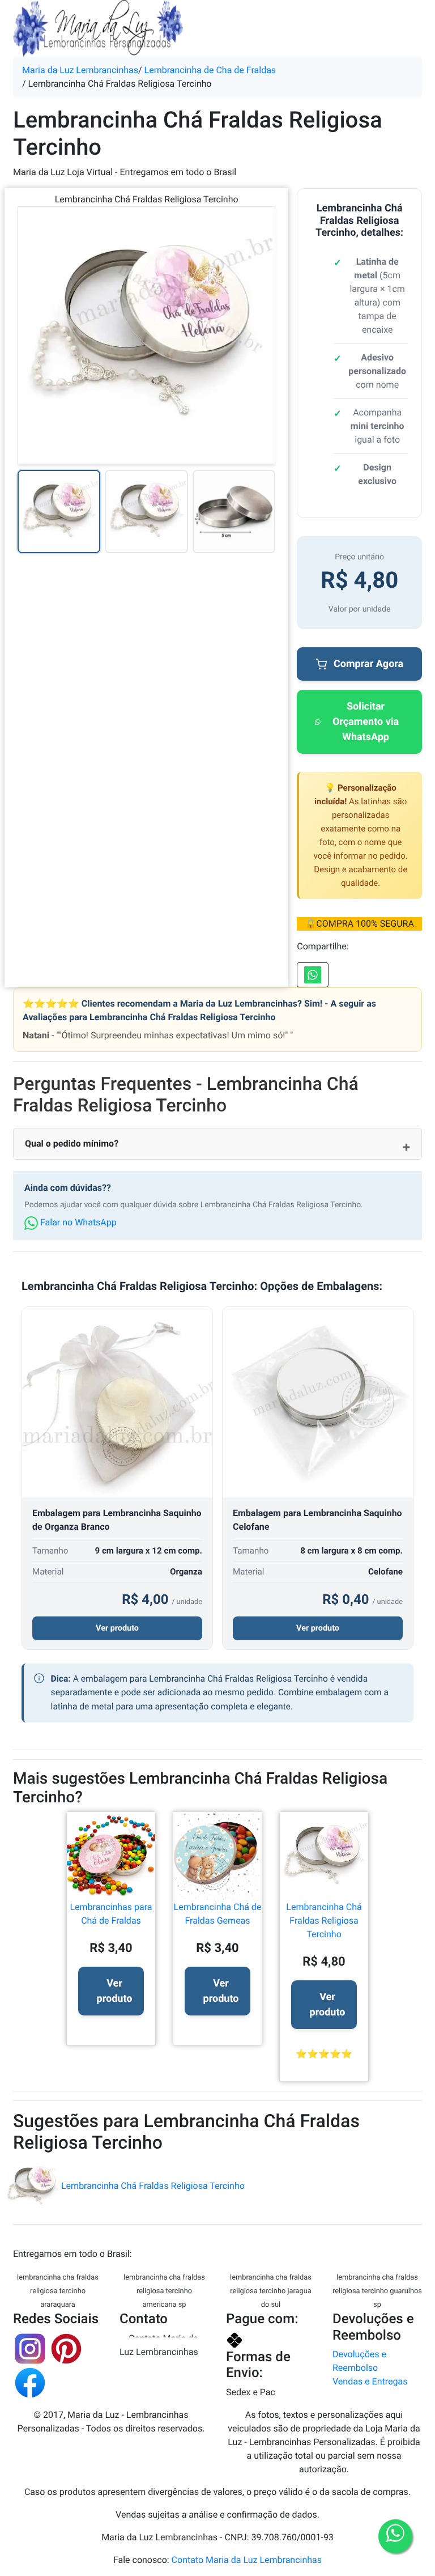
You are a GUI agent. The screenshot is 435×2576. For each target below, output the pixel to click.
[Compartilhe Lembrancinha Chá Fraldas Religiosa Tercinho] (313, 975)
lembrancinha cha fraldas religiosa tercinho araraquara (58, 2291)
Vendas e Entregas (370, 2381)
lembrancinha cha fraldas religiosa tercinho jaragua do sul (271, 2291)
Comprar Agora (368, 664)
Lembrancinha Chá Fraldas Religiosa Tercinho (324, 1921)
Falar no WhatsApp (77, 1222)
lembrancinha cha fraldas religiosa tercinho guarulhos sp (377, 2291)
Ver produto (117, 1628)
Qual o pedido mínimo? (72, 1143)
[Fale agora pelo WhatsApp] (395, 2536)
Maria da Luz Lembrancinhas (80, 70)
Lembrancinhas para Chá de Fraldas (111, 1914)
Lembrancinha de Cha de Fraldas (210, 70)
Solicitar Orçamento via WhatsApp (366, 722)
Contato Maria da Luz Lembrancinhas (159, 2345)
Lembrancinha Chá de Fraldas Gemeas (218, 1914)
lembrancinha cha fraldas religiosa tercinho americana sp (164, 2291)
